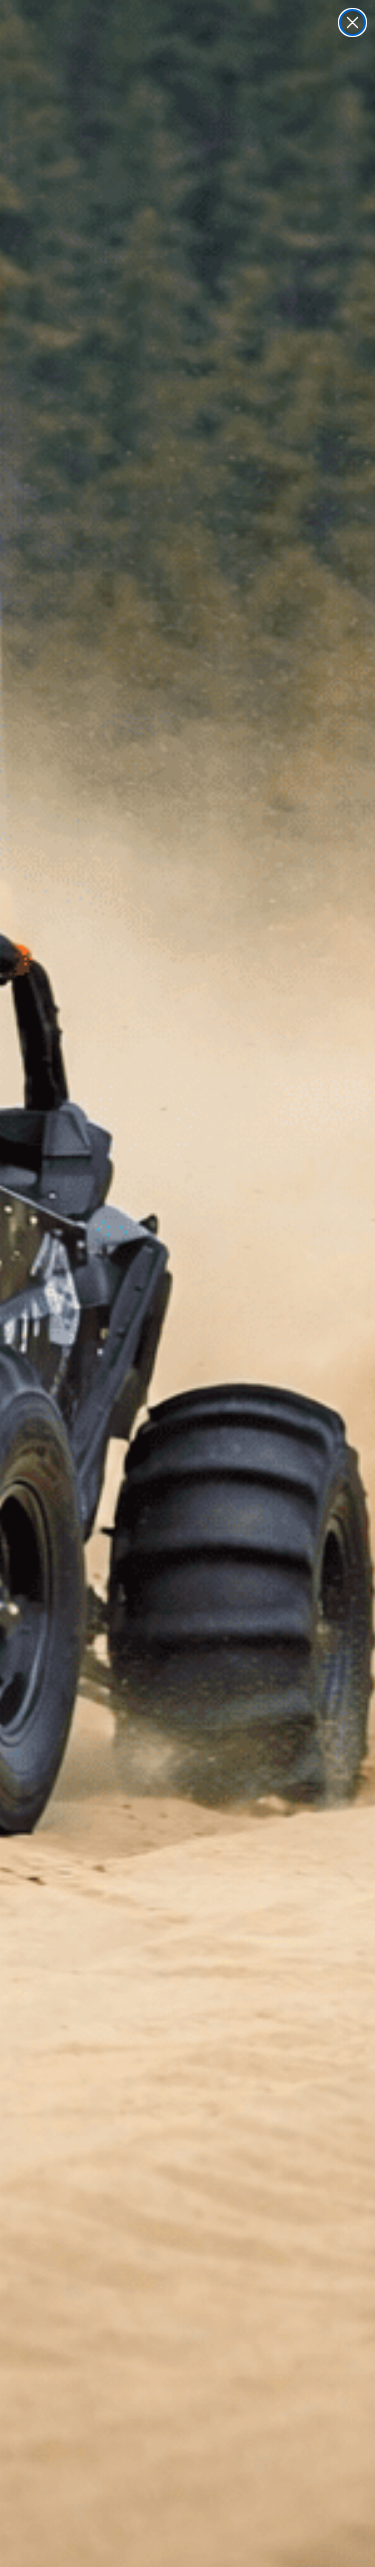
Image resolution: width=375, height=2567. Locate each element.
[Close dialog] (352, 22)
